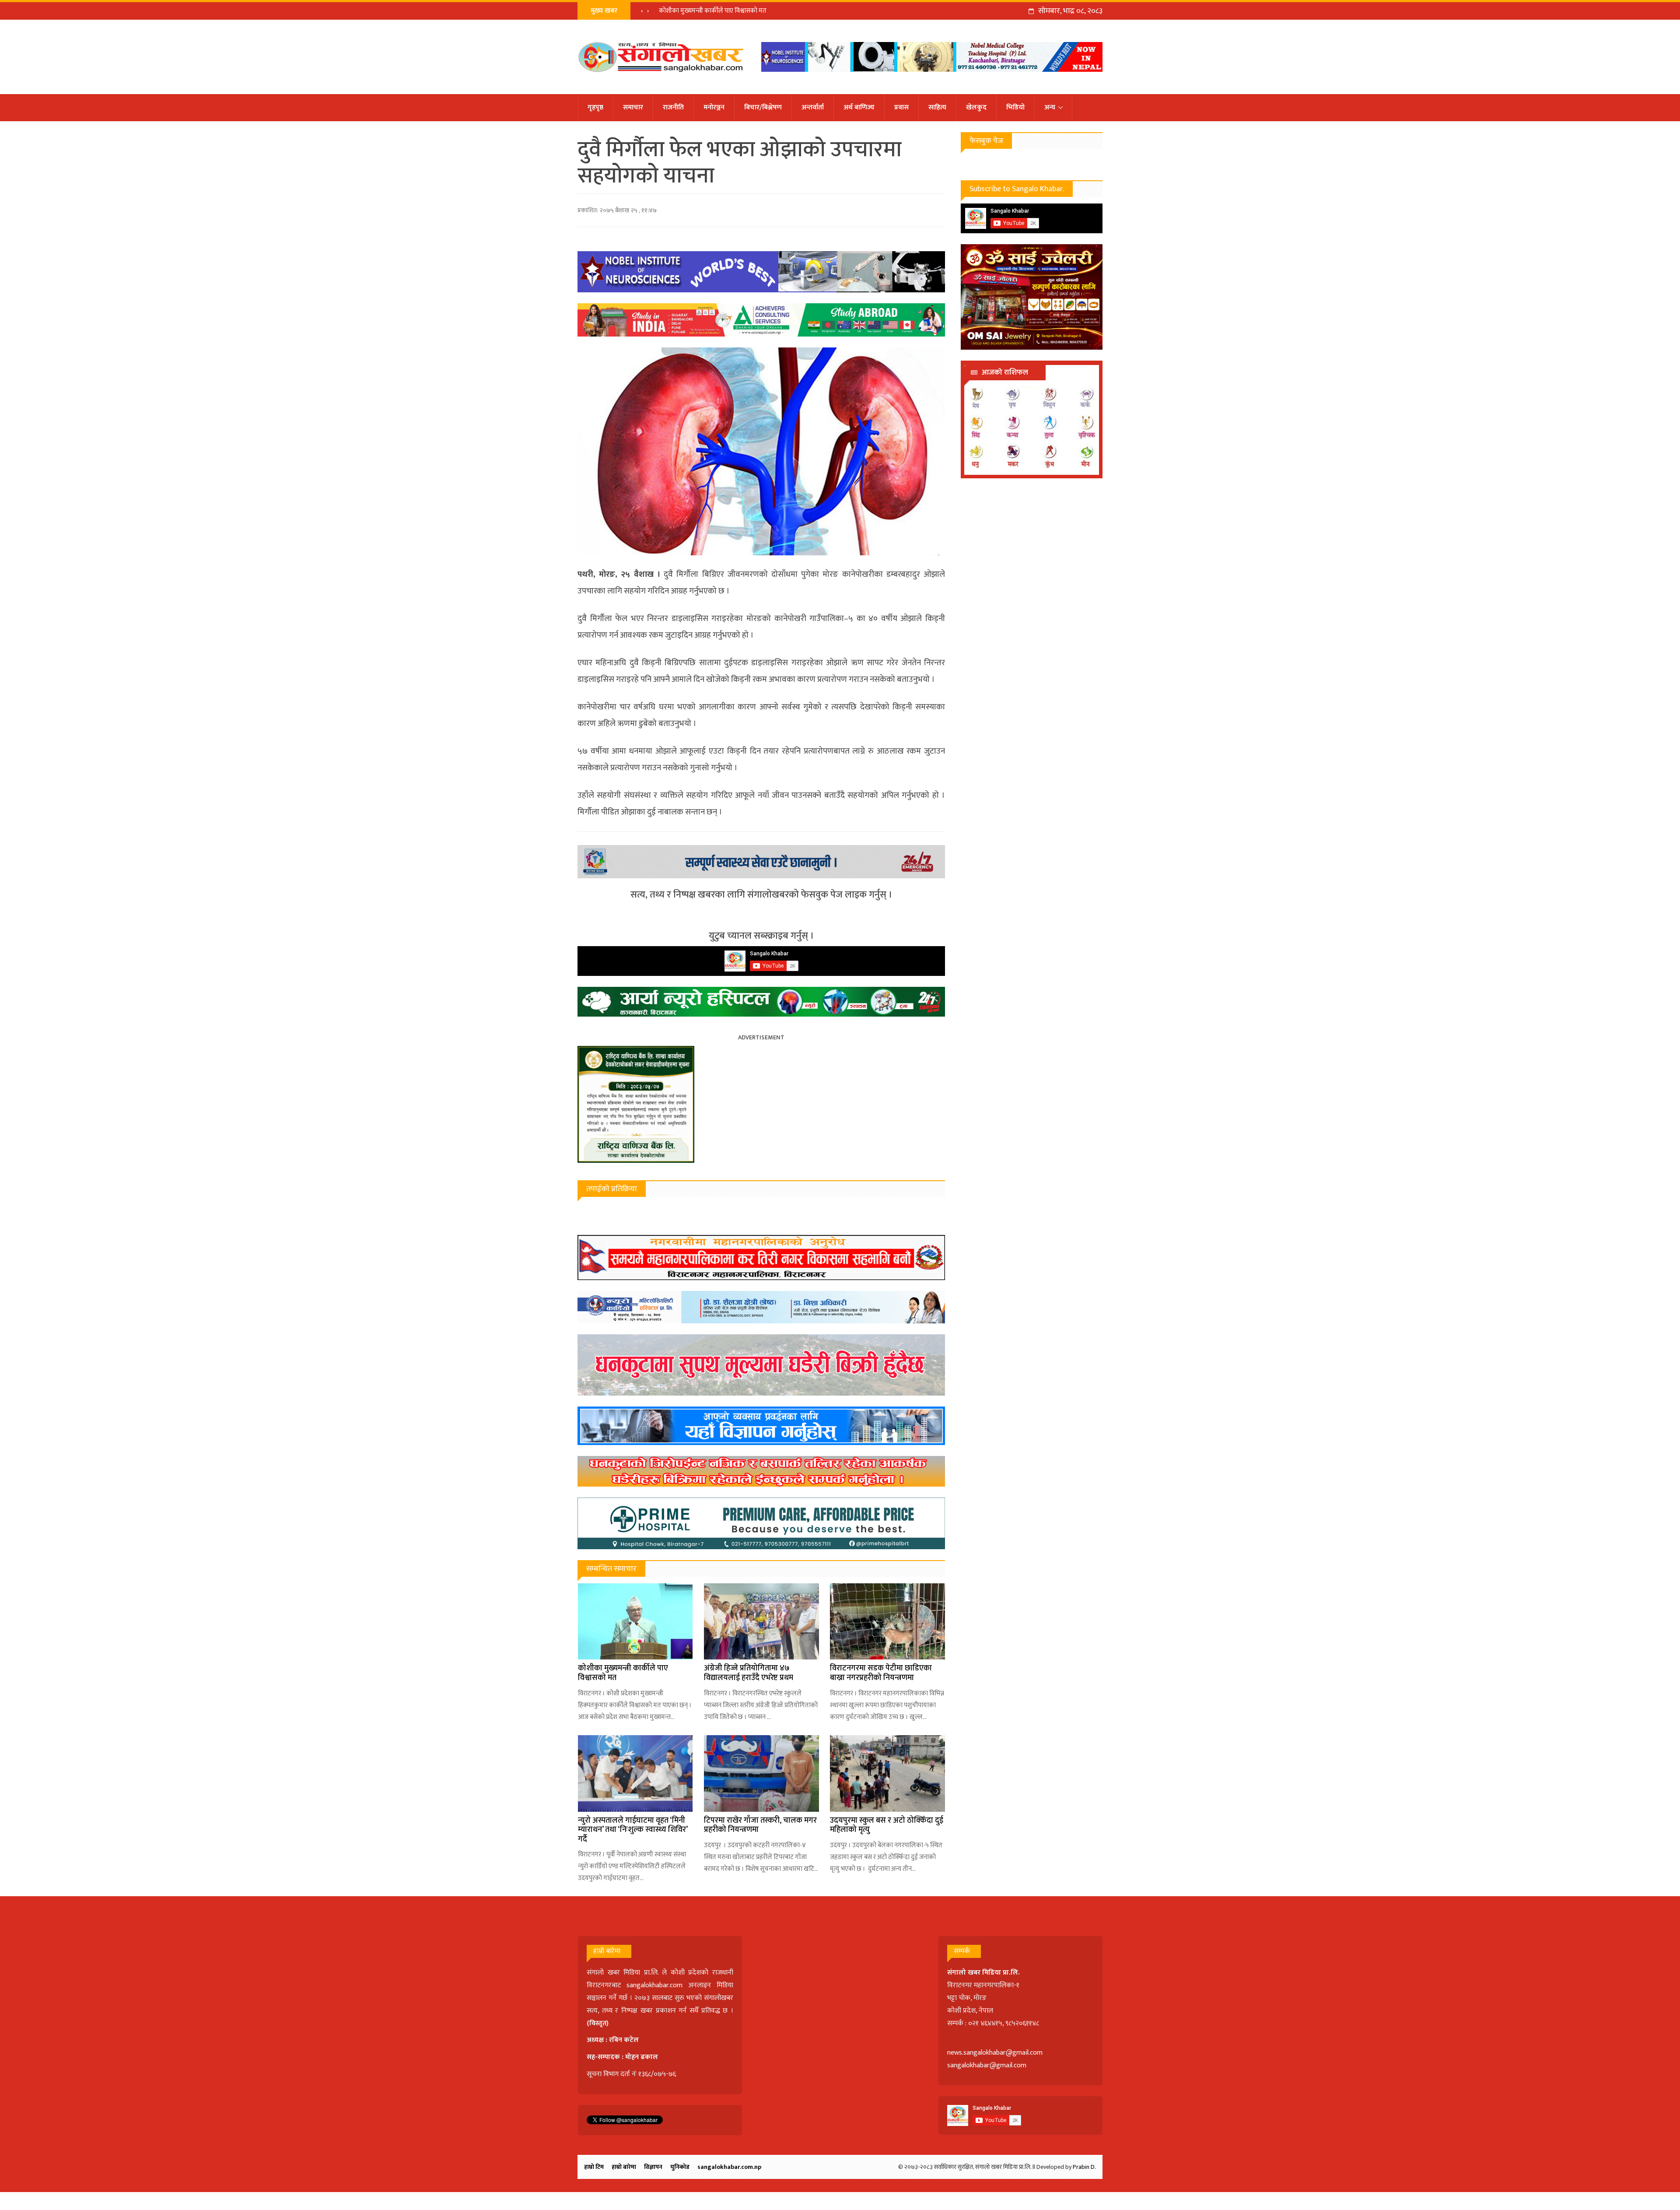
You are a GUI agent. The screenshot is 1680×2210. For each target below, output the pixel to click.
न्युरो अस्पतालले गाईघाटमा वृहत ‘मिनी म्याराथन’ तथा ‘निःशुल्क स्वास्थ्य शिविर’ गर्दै (633, 1830)
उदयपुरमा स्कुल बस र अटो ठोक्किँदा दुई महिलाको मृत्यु (887, 1825)
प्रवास (901, 107)
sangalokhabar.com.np (729, 2167)
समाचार (633, 107)
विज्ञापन (653, 2167)
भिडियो (1015, 107)
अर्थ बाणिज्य (859, 107)
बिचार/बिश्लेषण (763, 107)
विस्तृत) (599, 2023)
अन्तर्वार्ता (813, 107)
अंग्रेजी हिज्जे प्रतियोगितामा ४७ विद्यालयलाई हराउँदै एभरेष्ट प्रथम (749, 1673)
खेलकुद (976, 107)
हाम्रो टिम (594, 2167)
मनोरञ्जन (714, 107)
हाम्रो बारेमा (624, 2167)
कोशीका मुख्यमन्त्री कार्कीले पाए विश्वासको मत (623, 1673)
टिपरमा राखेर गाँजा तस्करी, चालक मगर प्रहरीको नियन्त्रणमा (760, 1825)
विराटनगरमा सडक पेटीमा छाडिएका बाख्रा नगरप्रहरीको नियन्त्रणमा (735, 11)
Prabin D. (1084, 2167)
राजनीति (673, 107)
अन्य (1050, 107)
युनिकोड (680, 2167)
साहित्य (937, 107)
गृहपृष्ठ (595, 107)
